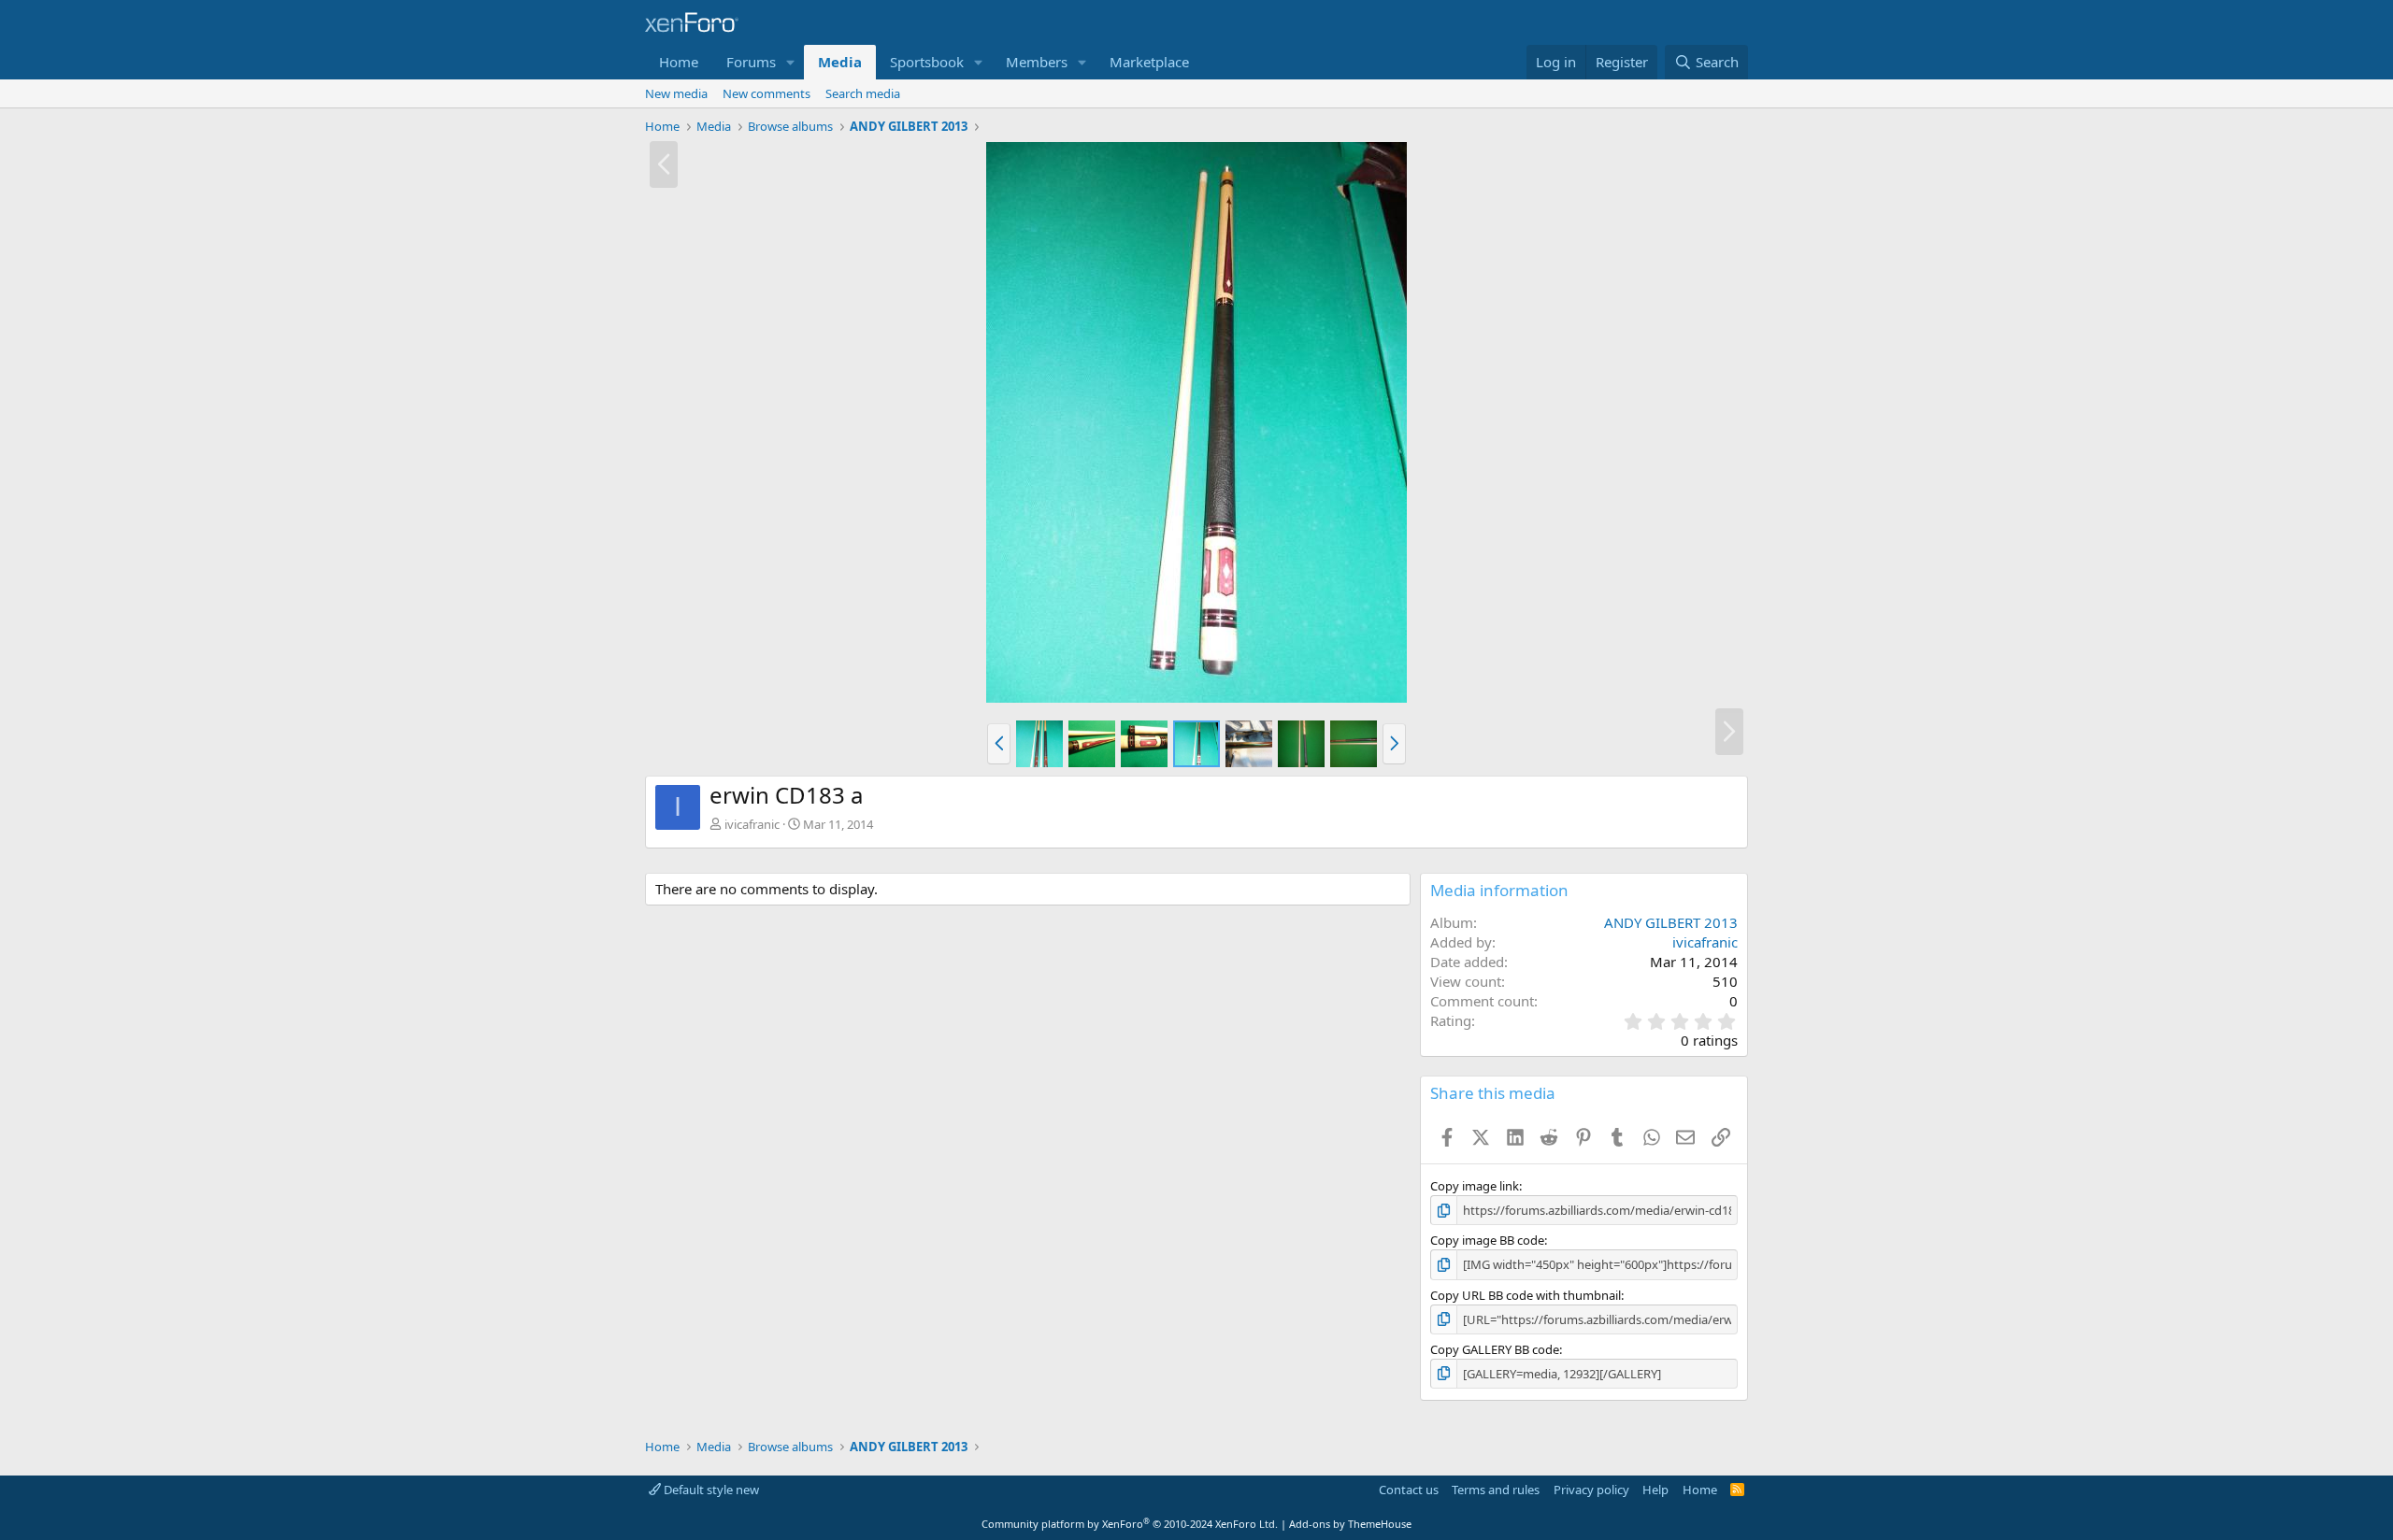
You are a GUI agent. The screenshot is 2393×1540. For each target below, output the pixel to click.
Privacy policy (1591, 1490)
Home (679, 62)
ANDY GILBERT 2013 (1671, 922)
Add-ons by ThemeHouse (1350, 1524)
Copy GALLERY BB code (1495, 1349)
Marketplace (1149, 62)
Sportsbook (927, 62)
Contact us (1409, 1490)
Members (1037, 62)
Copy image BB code (1487, 1240)
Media (840, 62)
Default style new (710, 1490)
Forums (751, 62)
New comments (767, 93)
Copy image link (1475, 1186)
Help (1655, 1490)
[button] (791, 62)
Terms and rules (1496, 1490)
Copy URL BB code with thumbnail (1526, 1295)
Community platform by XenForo (1130, 1524)
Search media (863, 93)
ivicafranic (752, 824)
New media (676, 93)
